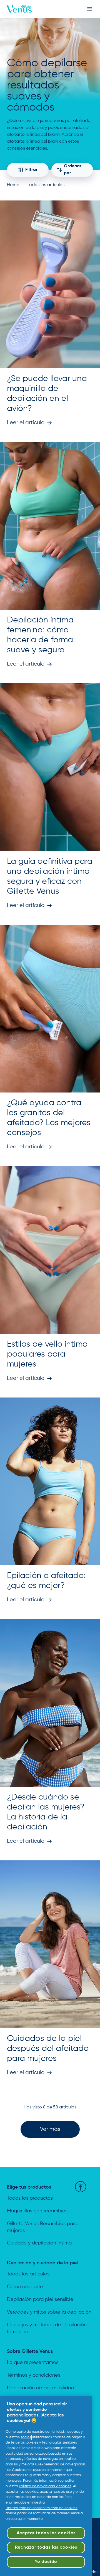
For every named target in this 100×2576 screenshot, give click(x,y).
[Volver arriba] (81, 2187)
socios (26, 2437)
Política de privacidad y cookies (45, 2486)
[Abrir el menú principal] (90, 9)
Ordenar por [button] (73, 170)
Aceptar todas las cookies (46, 2533)
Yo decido (46, 2562)
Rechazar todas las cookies (46, 2548)
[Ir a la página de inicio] (19, 9)
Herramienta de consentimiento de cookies (41, 2508)
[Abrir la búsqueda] (82, 9)
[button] (50, 2129)
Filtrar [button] (31, 170)
